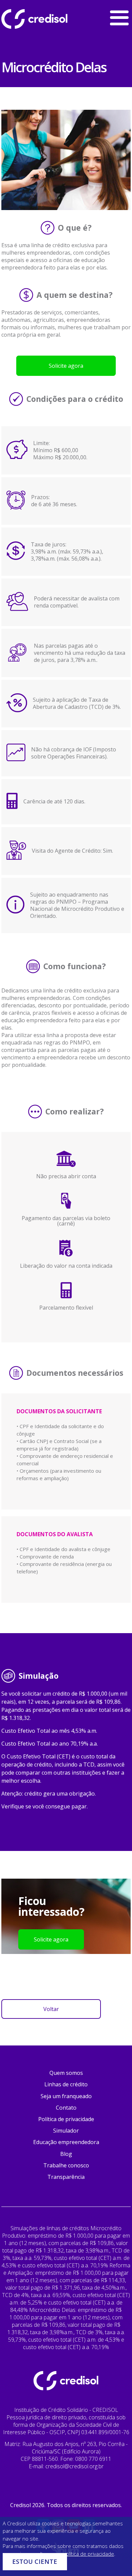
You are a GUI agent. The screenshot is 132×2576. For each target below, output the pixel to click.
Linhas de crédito (66, 2084)
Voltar (51, 2009)
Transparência (66, 2177)
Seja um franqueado (66, 2096)
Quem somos (66, 2073)
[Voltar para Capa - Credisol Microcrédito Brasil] (52, 19)
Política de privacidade (66, 2119)
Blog (66, 2154)
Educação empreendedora (66, 2142)
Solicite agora (66, 366)
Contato (66, 2108)
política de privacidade (89, 2554)
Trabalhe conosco (66, 2165)
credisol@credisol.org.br (74, 2466)
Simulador (66, 2131)
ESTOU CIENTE (35, 2561)
